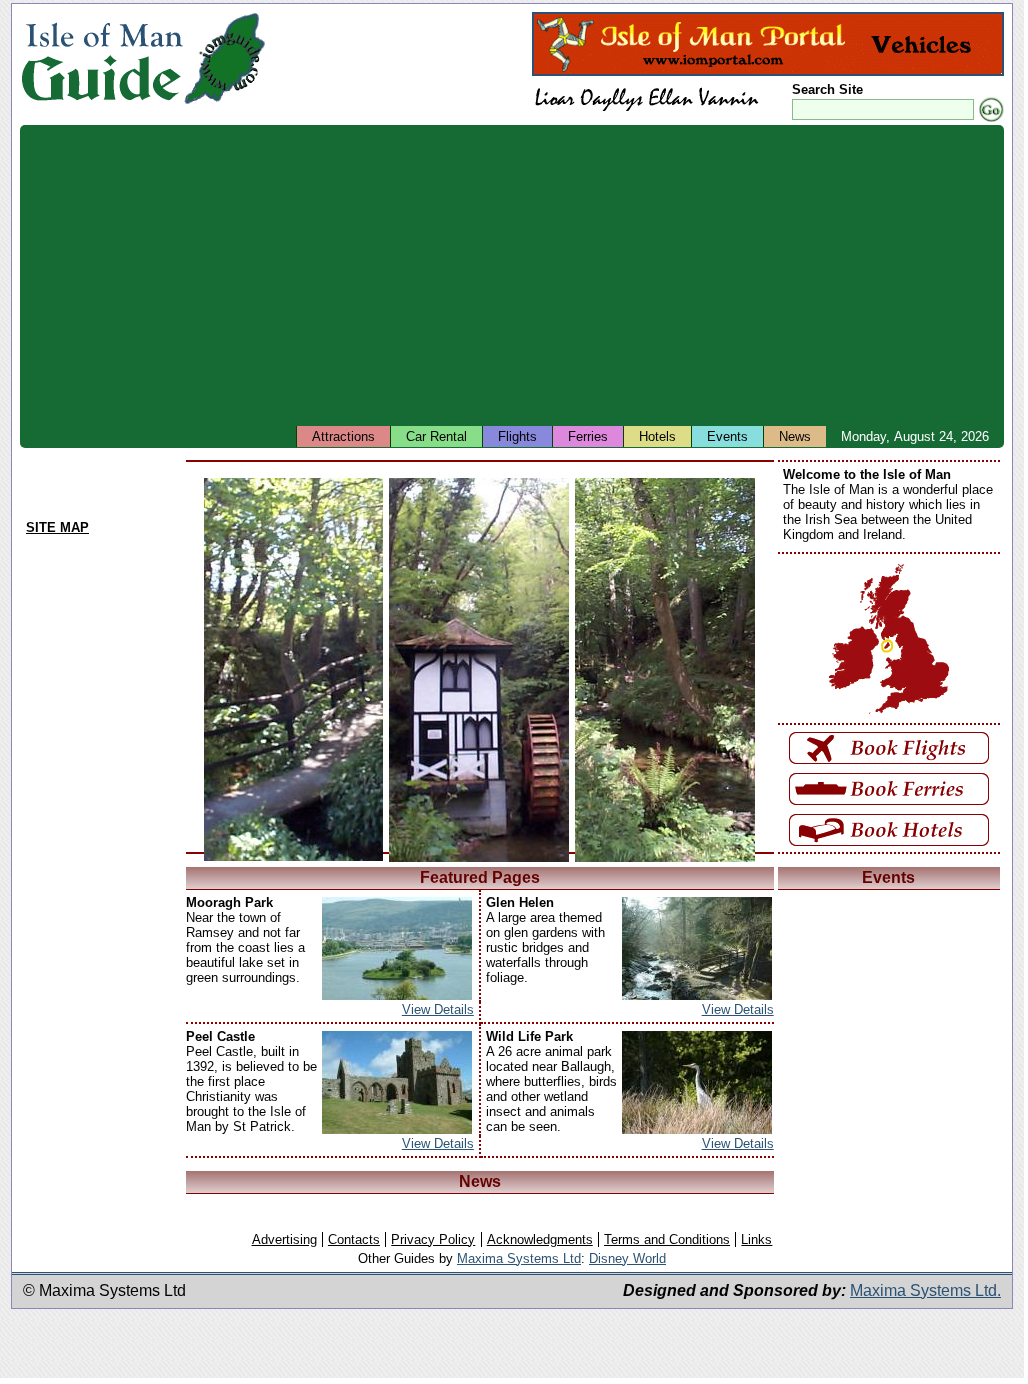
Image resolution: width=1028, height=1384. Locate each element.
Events (727, 436)
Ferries (588, 436)
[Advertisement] (524, 275)
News (795, 436)
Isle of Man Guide (101, 58)
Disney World (627, 1258)
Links (756, 1239)
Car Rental (436, 436)
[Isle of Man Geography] (224, 104)
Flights (517, 436)
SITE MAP (57, 527)
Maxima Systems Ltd (519, 1258)
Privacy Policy (433, 1239)
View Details (438, 1009)
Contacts (354, 1239)
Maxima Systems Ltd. (925, 1290)
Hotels (657, 436)
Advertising (284, 1239)
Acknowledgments (540, 1239)
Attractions (343, 436)
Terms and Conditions (667, 1239)
